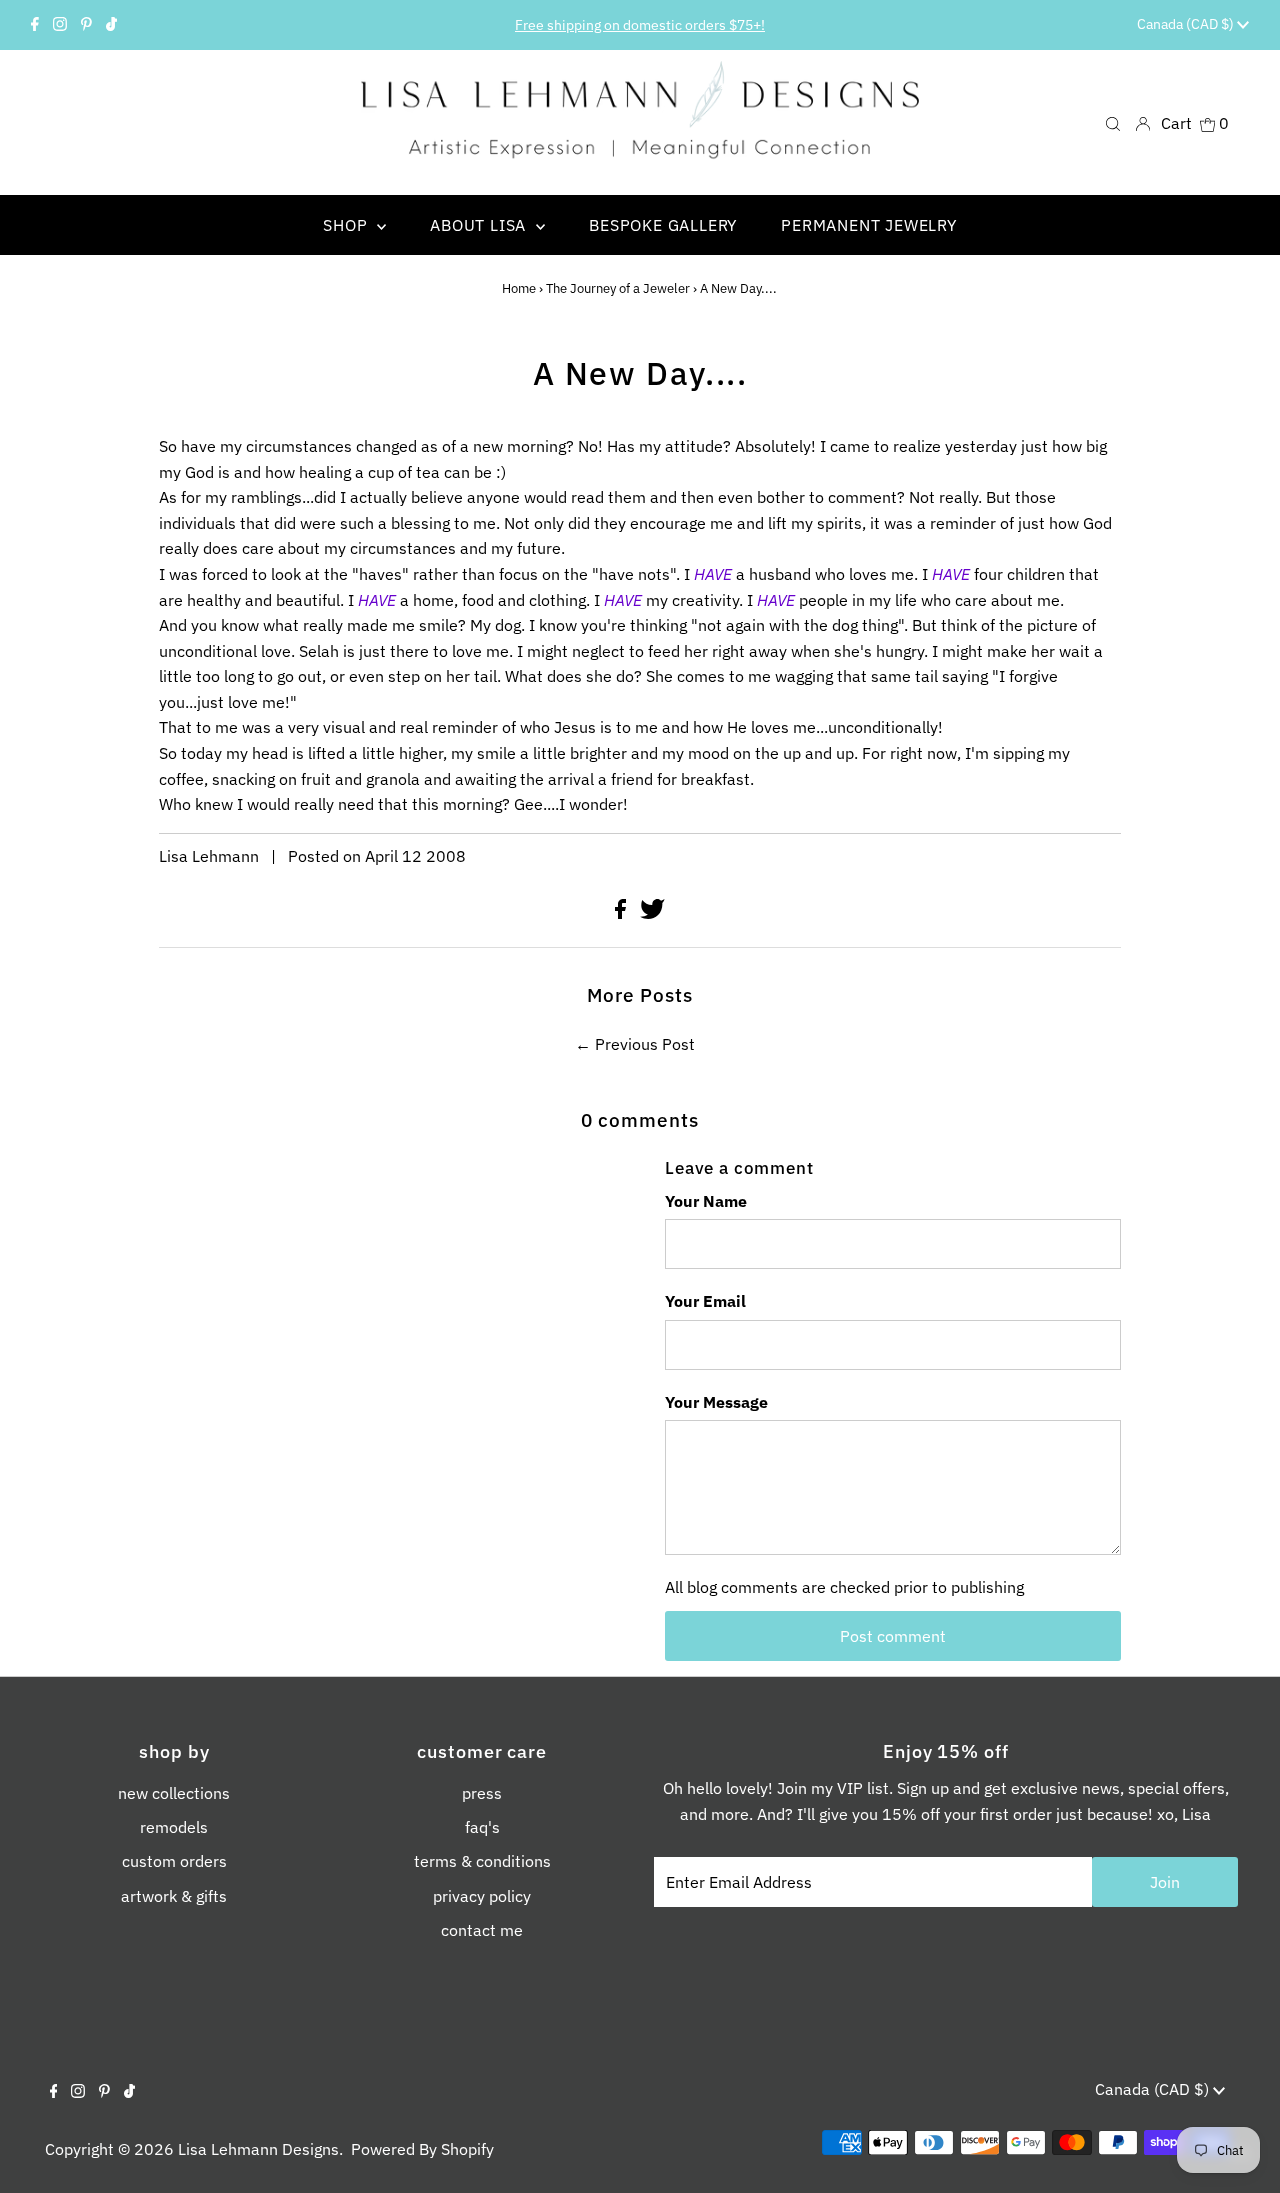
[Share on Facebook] (622, 913)
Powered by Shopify (422, 2149)
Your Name (706, 1201)
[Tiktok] (111, 25)
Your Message (716, 1402)
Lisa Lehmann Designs (258, 2149)
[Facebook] (35, 25)
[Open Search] (1113, 122)
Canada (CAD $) (1187, 24)
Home (519, 288)
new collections (174, 1793)
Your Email (705, 1301)
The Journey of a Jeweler (618, 288)
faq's (482, 1827)
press (482, 1793)
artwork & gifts (174, 1896)
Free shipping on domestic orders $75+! (640, 25)
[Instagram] (60, 25)
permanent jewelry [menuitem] (869, 225)
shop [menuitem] (347, 225)
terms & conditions (482, 1861)
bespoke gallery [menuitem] (663, 225)
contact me (482, 1930)
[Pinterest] (86, 25)
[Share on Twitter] (652, 913)
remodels (174, 1827)
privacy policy (482, 1896)
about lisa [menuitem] (480, 225)
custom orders (174, 1861)
